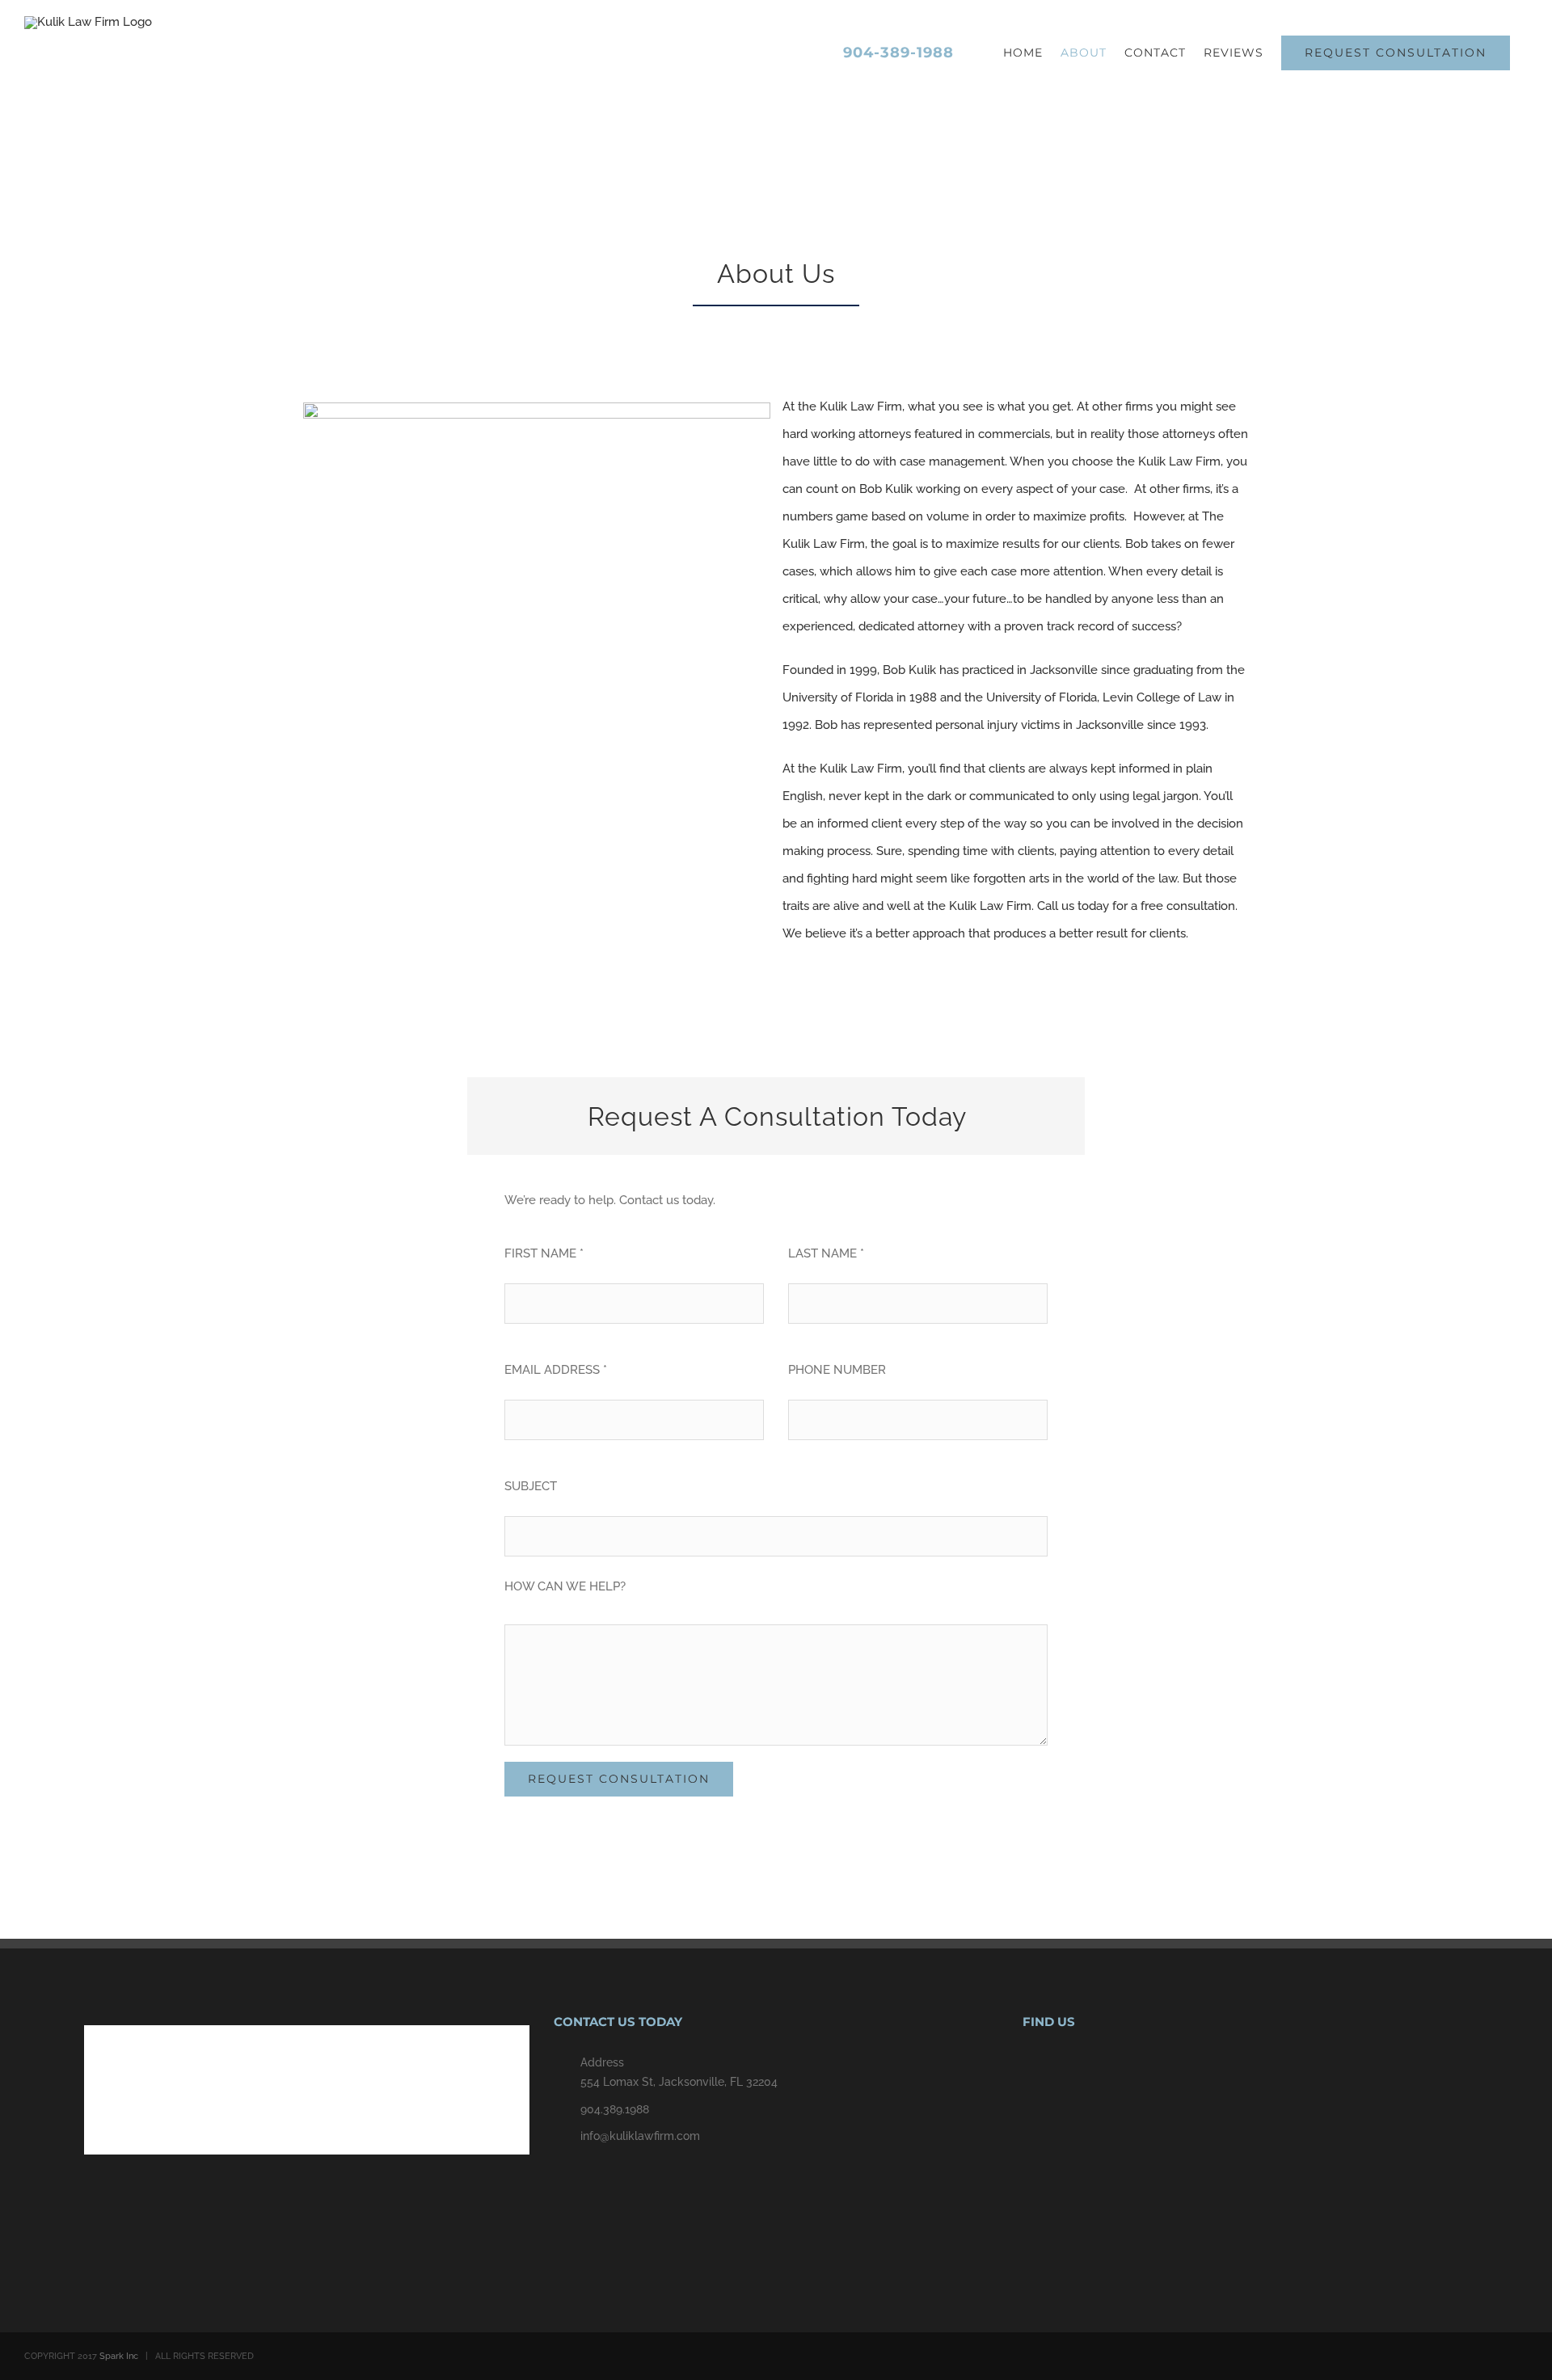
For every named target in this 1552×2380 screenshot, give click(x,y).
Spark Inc (119, 2356)
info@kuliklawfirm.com (640, 2136)
